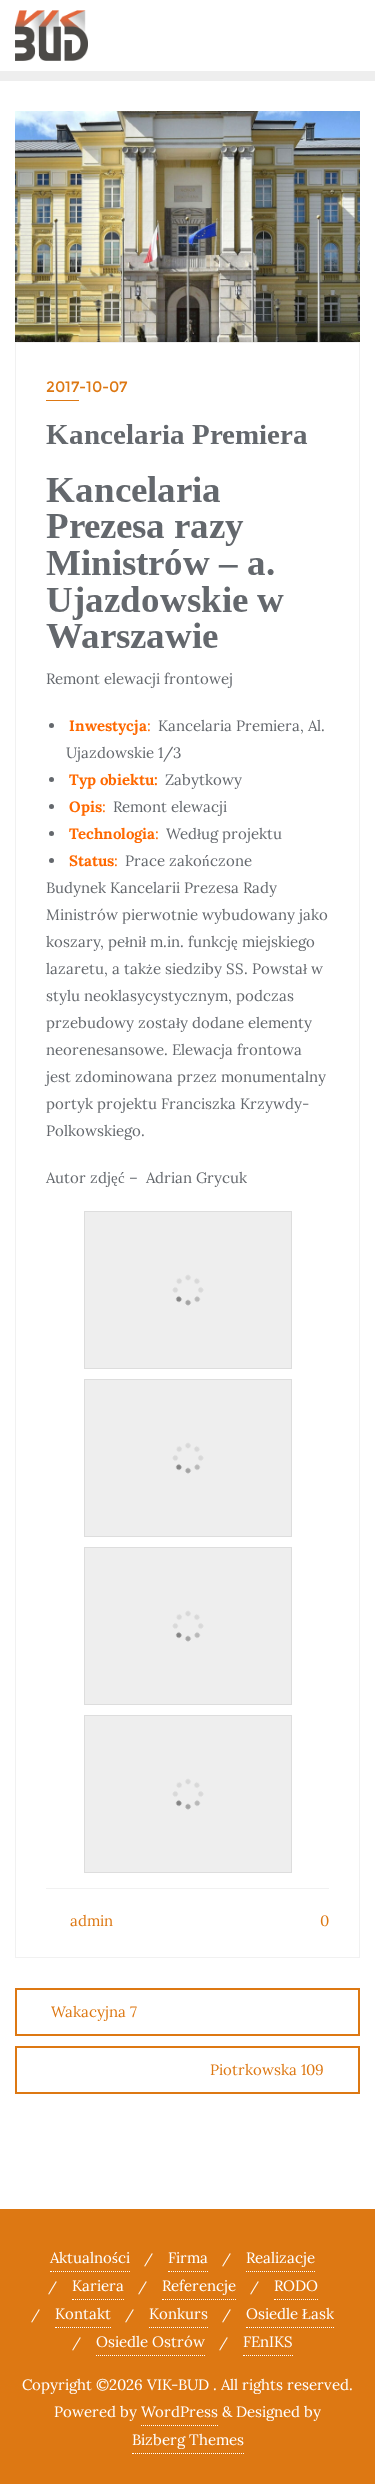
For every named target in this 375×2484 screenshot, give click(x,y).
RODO (296, 2285)
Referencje (199, 2285)
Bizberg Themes (188, 2439)
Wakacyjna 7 (94, 2011)
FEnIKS (268, 2341)
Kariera (98, 2285)
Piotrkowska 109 (267, 2069)
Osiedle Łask (290, 2313)
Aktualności (90, 2257)
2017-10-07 (86, 386)
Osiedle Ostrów (150, 2341)
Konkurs (178, 2313)
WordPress (179, 2411)
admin (89, 1920)
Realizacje (280, 2257)
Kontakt (83, 2313)
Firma (188, 2257)
